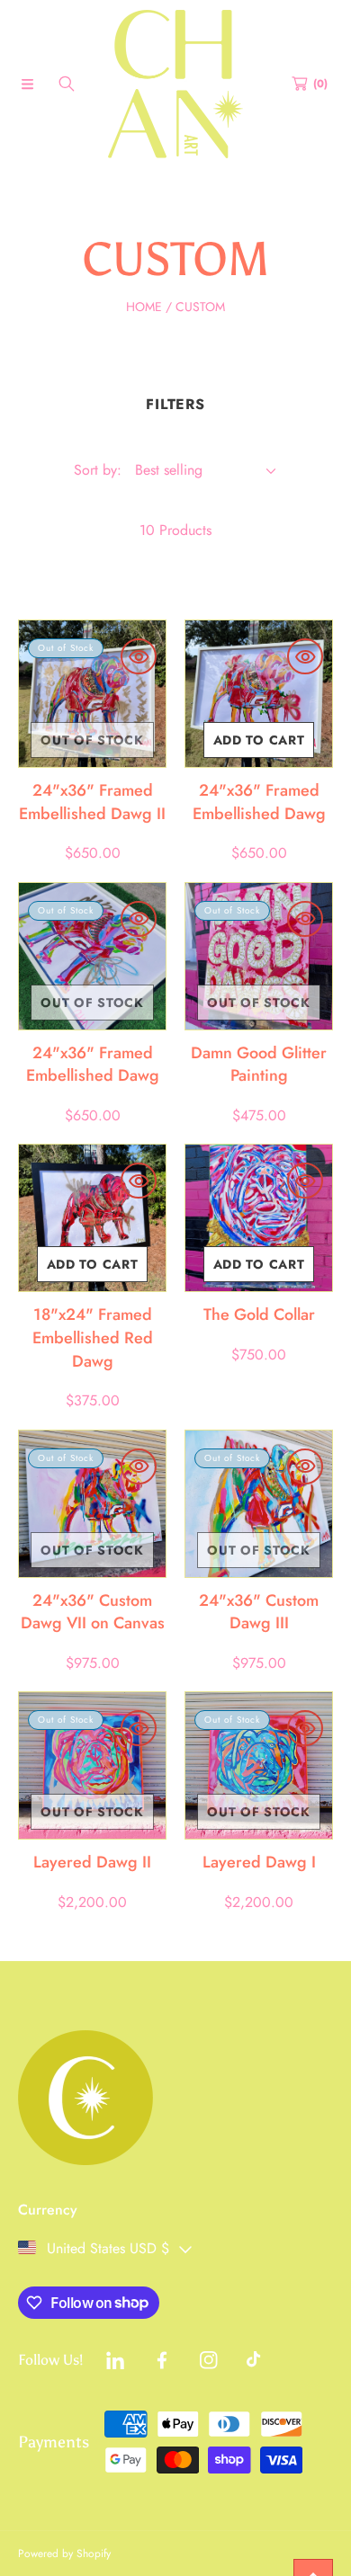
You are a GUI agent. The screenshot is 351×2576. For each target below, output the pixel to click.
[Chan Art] (175, 84)
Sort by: (98, 470)
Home (144, 307)
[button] (27, 84)
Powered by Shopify (64, 2554)
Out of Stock (92, 740)
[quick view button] (139, 656)
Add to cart (259, 740)
